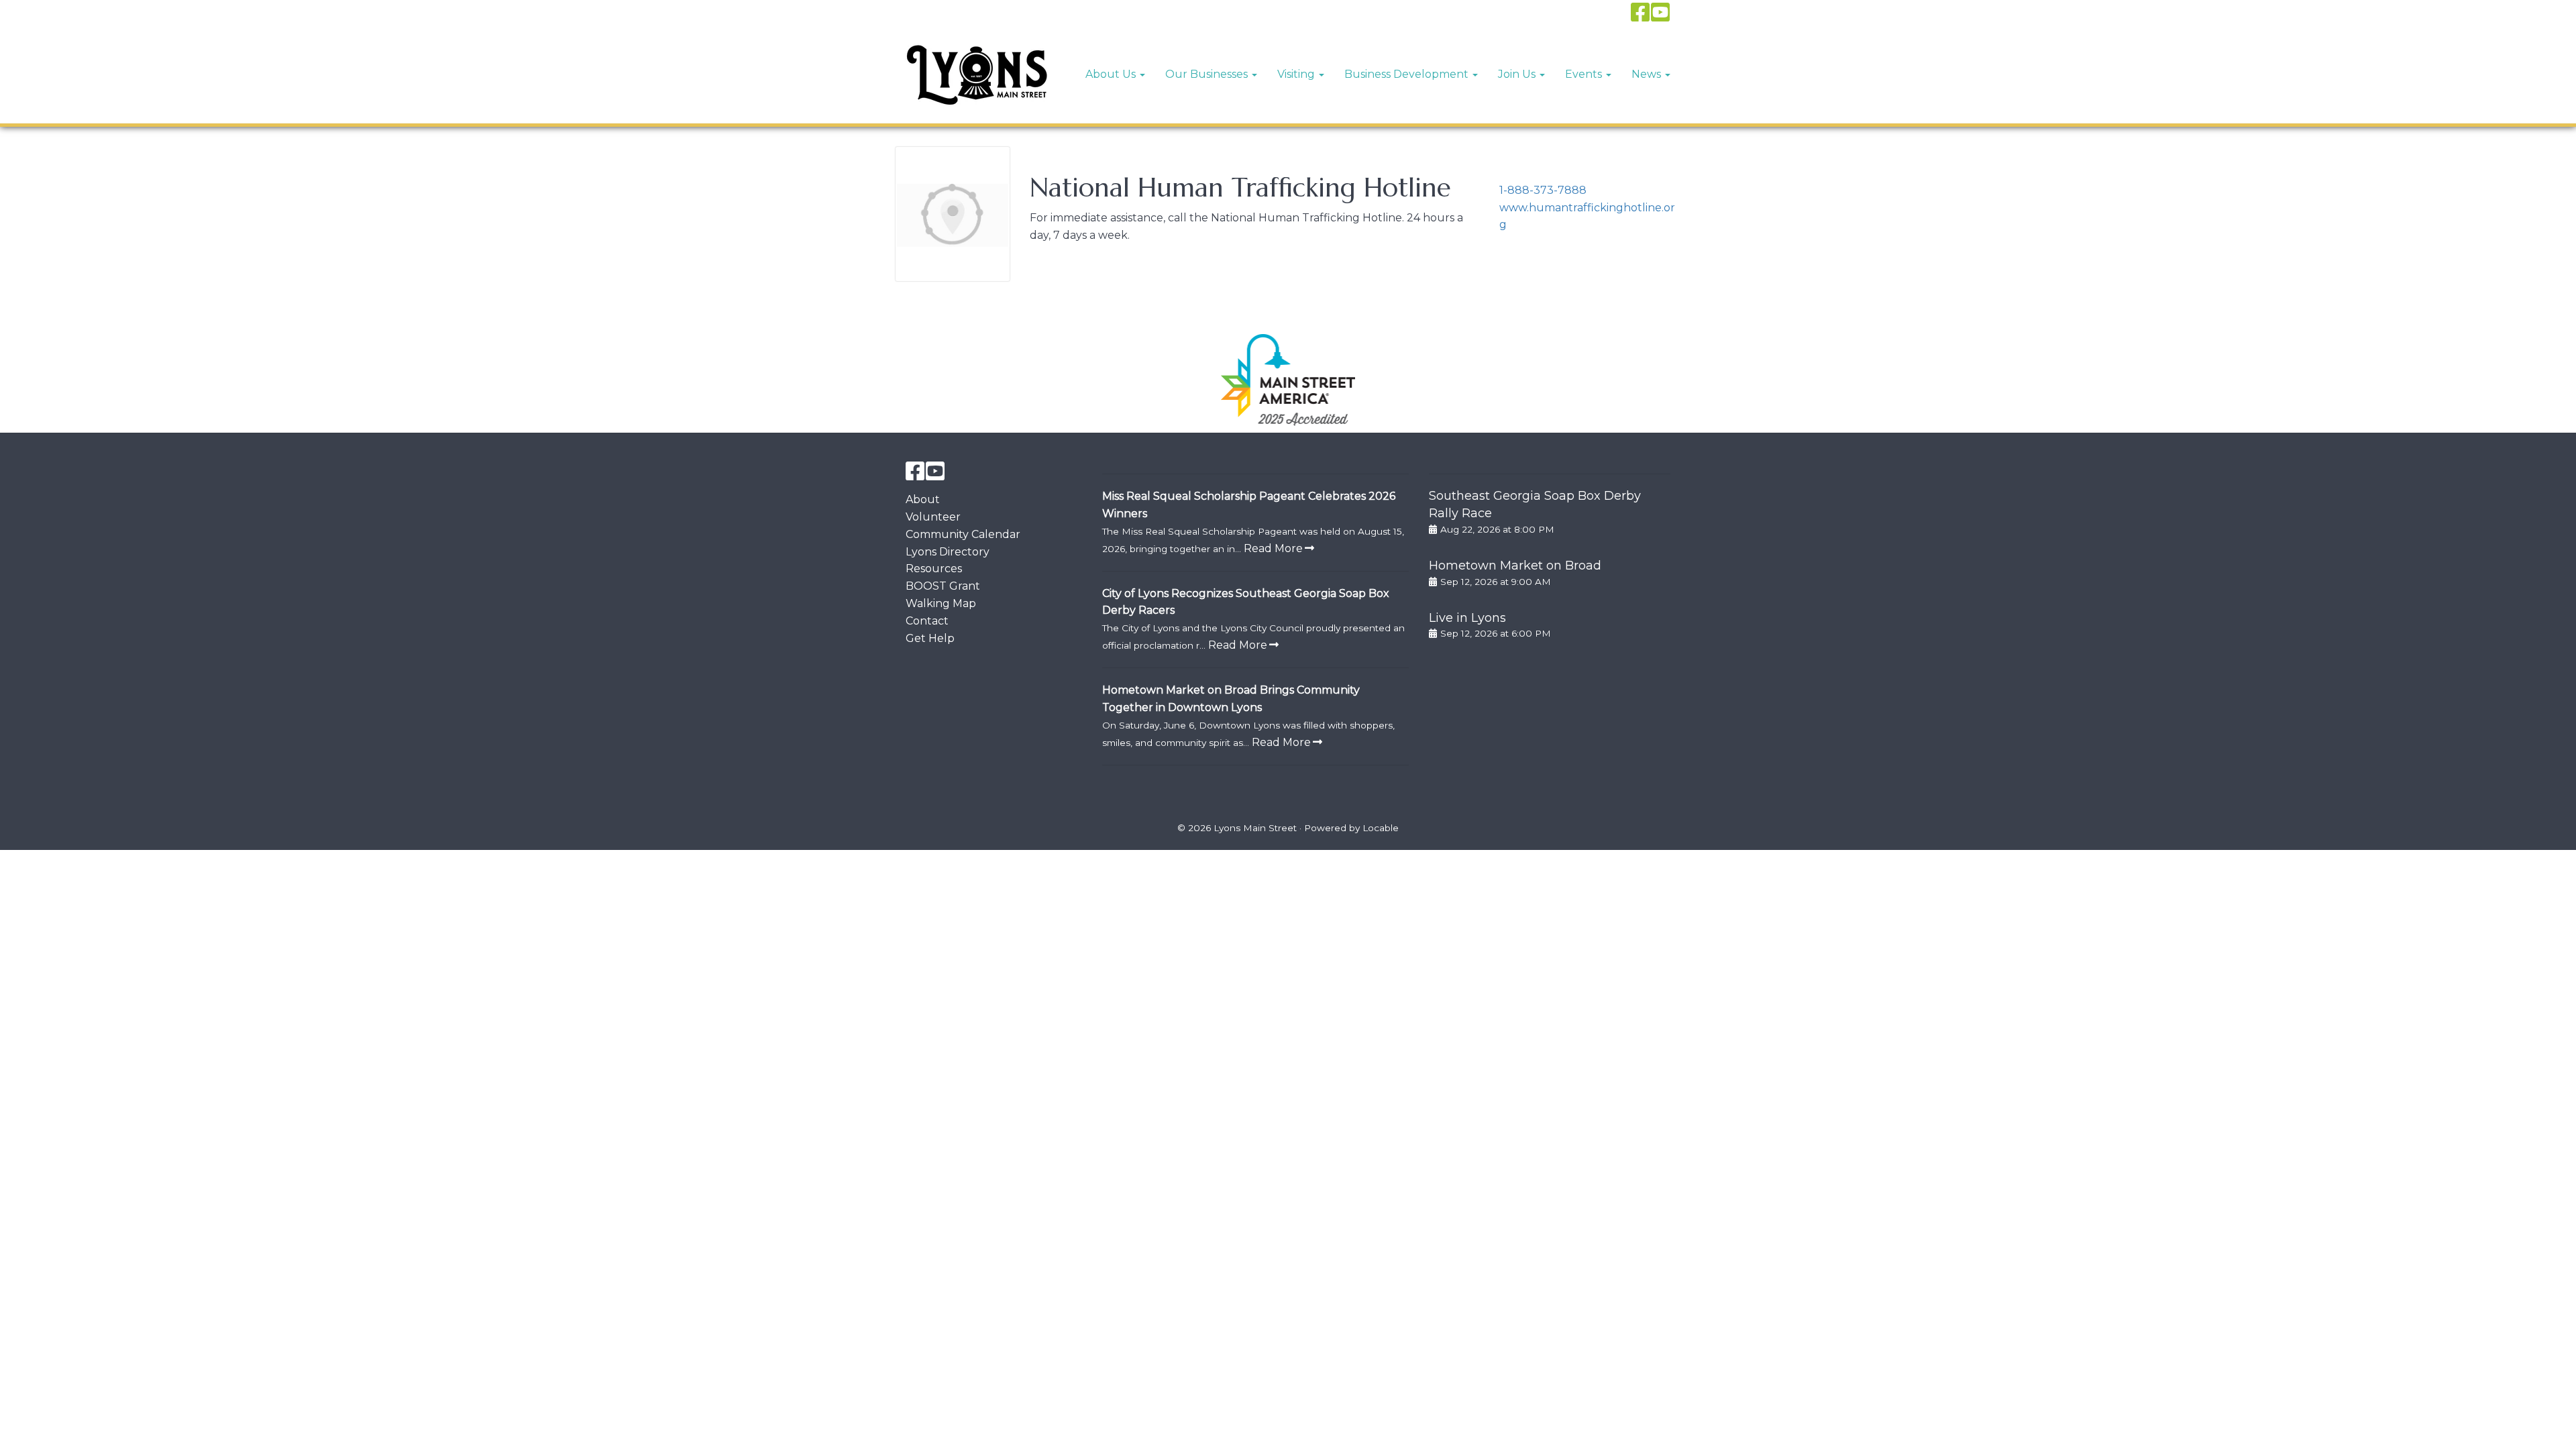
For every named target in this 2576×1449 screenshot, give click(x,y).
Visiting (1297, 74)
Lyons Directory (948, 552)
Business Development (1408, 74)
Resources (934, 569)
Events (1585, 74)
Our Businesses (1208, 74)
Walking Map (941, 603)
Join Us (1518, 74)
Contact (927, 621)
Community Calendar (963, 534)
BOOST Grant (943, 586)
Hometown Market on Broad (1515, 566)
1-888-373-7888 (1543, 190)
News (1648, 74)
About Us (1112, 74)
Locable (1381, 828)
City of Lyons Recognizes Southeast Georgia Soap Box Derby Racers (1246, 602)
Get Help (930, 638)
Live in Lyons (1467, 618)
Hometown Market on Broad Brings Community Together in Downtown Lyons (1231, 699)
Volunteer (933, 517)
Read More (1273, 548)
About (923, 499)
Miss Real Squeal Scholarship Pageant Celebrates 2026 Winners (1249, 505)
